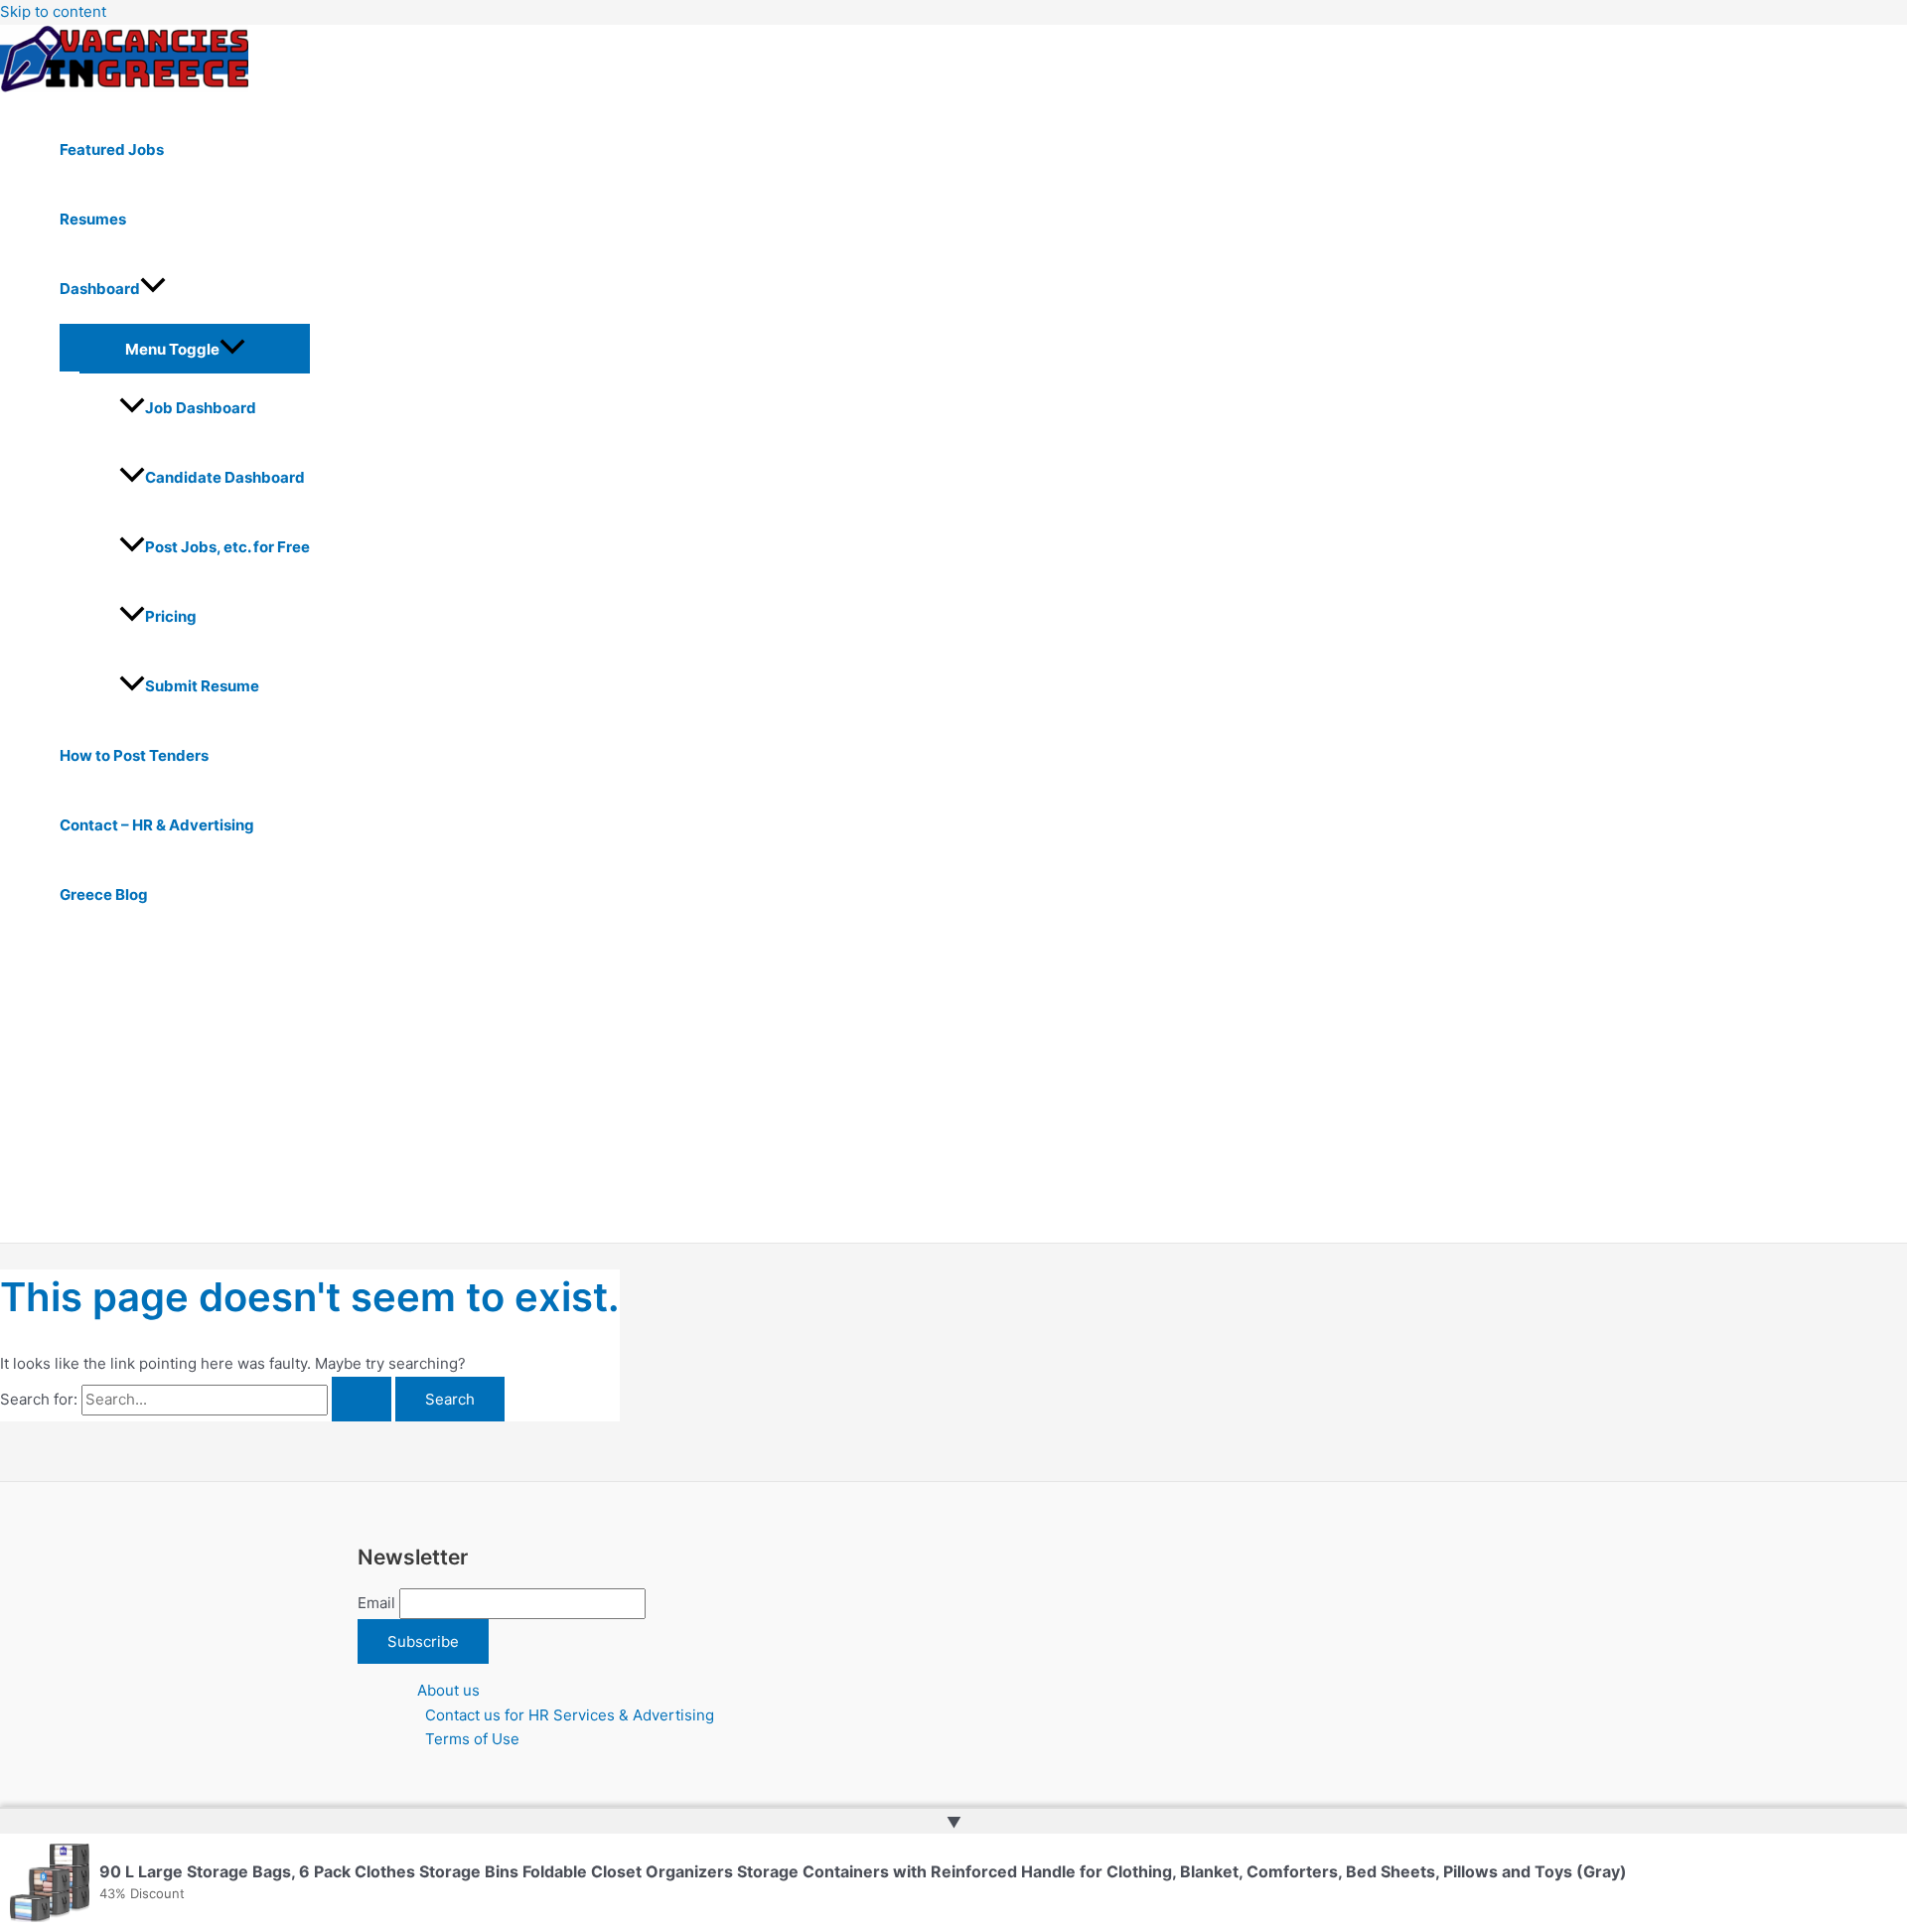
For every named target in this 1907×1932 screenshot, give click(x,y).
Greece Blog (104, 894)
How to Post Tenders (134, 755)
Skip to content (53, 11)
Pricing (171, 616)
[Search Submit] (362, 1399)
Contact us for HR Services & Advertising (570, 1715)
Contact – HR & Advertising (157, 825)
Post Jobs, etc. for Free (227, 547)
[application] (153, 289)
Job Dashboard (201, 408)
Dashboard (100, 289)
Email (376, 1603)
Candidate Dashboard (225, 477)
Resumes (93, 219)
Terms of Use (472, 1739)
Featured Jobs (112, 149)
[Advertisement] (616, 1094)
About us (448, 1690)
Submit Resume (202, 686)
